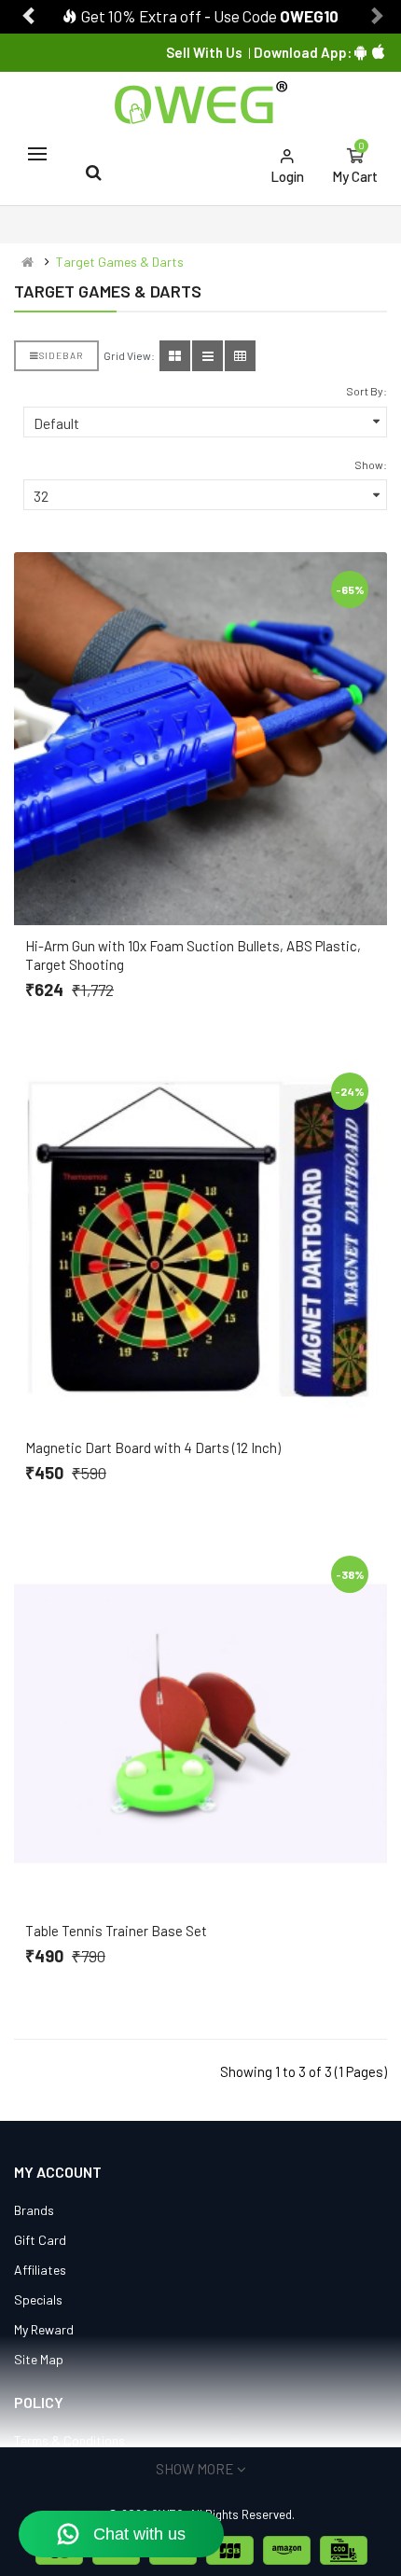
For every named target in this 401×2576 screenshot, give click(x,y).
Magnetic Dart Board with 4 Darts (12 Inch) (153, 1447)
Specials (38, 2299)
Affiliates (40, 2270)
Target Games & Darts (120, 262)
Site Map (39, 2359)
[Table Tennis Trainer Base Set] (200, 1724)
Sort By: (366, 391)
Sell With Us (204, 52)
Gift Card (40, 2240)
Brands (34, 2210)
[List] (207, 356)
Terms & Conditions (69, 2440)
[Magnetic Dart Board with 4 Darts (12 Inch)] (200, 1240)
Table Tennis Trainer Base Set (116, 1931)
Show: (371, 464)
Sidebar (61, 355)
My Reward (44, 2329)
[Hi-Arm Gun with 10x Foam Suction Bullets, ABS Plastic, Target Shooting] (200, 739)
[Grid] (175, 356)
